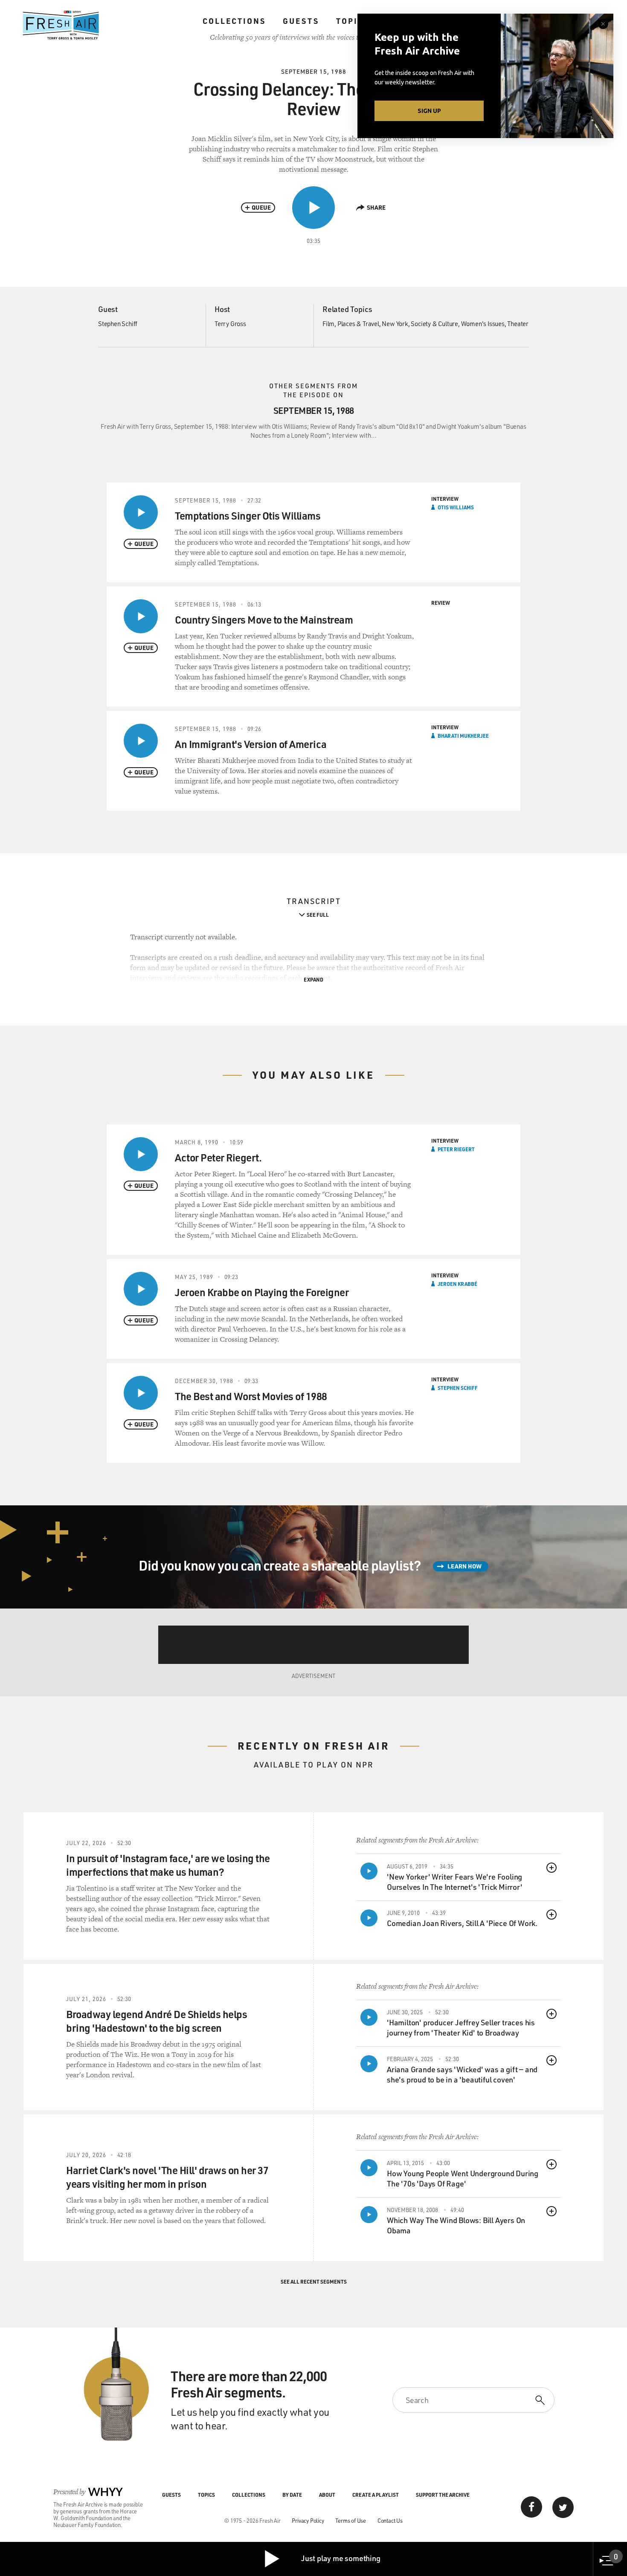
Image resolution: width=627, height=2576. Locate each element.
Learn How (464, 1566)
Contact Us (390, 2520)
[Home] (61, 25)
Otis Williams (456, 507)
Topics (353, 21)
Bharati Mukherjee (463, 736)
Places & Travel (358, 323)
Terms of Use (351, 2520)
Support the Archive (443, 2495)
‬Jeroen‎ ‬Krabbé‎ (457, 1284)
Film (328, 323)
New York (395, 323)
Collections (234, 21)
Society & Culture (434, 323)
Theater (518, 323)
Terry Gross (230, 323)
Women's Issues (483, 323)
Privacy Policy (308, 2520)
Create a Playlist (376, 2495)
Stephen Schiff (118, 323)
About (327, 2495)
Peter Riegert (456, 1149)
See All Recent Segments (314, 2281)
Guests (301, 21)
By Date (292, 2495)
